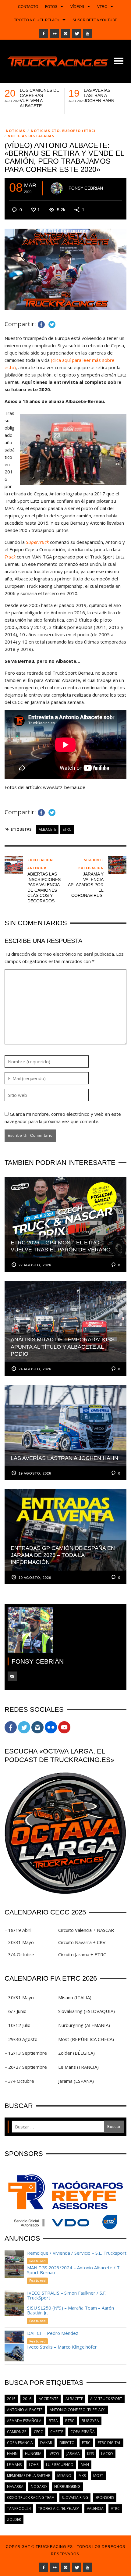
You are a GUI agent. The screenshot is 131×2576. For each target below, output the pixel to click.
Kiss (90, 2454)
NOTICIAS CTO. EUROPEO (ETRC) (63, 131)
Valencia (95, 2508)
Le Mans (14, 2465)
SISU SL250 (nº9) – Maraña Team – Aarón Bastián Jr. (71, 2310)
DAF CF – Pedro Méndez (53, 2333)
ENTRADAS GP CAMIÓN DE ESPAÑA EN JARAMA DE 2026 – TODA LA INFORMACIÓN (40, 101)
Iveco (54, 2454)
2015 (11, 2399)
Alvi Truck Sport (106, 2399)
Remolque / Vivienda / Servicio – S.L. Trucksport (77, 2253)
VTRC (115, 2508)
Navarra (15, 2487)
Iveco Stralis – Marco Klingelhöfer (63, 2347)
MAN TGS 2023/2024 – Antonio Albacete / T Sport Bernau (73, 2270)
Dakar (46, 2443)
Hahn (12, 2454)
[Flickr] (55, 33)
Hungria (33, 2454)
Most (98, 2476)
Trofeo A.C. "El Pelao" (59, 2508)
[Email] (12, 1676)
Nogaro (39, 2487)
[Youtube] (87, 33)
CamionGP (17, 2432)
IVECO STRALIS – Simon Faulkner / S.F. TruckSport (67, 2295)
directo (67, 2443)
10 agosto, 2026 (35, 1578)
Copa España (83, 2432)
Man (85, 2465)
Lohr (34, 2465)
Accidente (48, 2399)
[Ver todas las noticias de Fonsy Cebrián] (57, 188)
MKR (82, 2476)
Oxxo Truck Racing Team (31, 2498)
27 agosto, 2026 (35, 1265)
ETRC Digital (109, 2443)
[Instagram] (65, 33)
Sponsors (105, 2498)
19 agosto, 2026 (35, 1473)
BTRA (53, 2421)
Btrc (70, 2421)
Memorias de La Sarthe (28, 2476)
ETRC (67, 829)
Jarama (73, 2454)
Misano (64, 2476)
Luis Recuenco (60, 2465)
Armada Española (24, 2421)
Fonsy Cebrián (86, 188)
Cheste (57, 2432)
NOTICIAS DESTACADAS (31, 136)
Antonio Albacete (25, 2410)
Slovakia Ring (75, 2498)
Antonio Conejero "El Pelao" (78, 2410)
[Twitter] (76, 33)
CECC (38, 2432)
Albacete (47, 829)
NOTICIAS (16, 131)
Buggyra (90, 2421)
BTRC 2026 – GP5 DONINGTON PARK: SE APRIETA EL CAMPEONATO (104, 98)
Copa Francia (20, 2443)
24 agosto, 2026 (35, 1369)
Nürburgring (67, 2487)
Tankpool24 (19, 2508)
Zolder (14, 2519)
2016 (27, 2399)
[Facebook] (44, 33)
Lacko (107, 2454)
